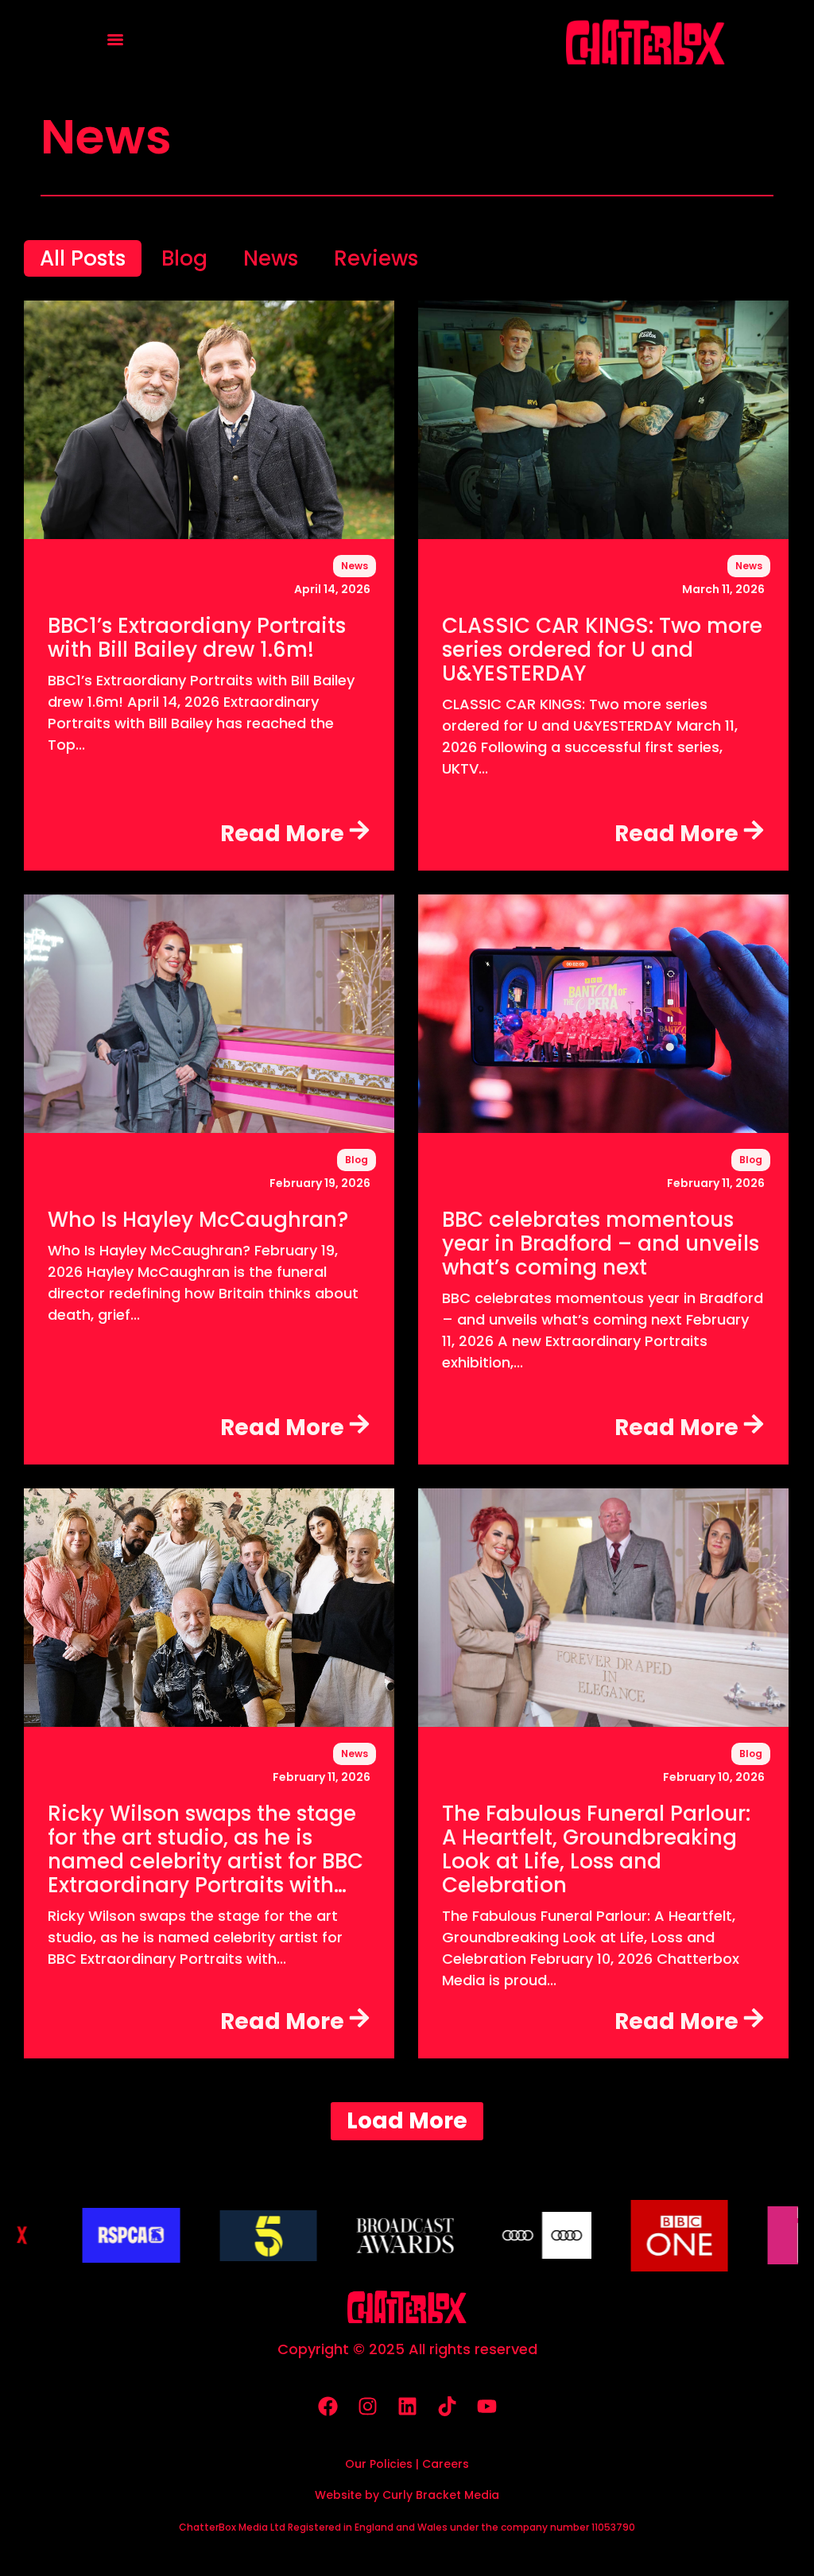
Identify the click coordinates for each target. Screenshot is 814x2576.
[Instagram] (367, 2407)
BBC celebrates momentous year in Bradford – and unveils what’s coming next (601, 1242)
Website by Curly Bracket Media (407, 2495)
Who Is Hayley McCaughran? (198, 1218)
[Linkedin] (407, 2407)
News (355, 566)
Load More (407, 2121)
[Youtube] (486, 2407)
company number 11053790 (568, 2527)
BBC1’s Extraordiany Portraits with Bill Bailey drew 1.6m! (197, 636)
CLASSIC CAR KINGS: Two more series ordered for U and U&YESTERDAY (602, 648)
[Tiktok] (447, 2407)
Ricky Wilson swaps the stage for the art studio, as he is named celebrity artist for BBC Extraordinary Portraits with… (205, 1848)
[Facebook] (328, 2407)
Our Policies (379, 2464)
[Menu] (115, 40)
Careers (446, 2464)
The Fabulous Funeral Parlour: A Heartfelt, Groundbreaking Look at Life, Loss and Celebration (596, 1848)
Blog (357, 1160)
